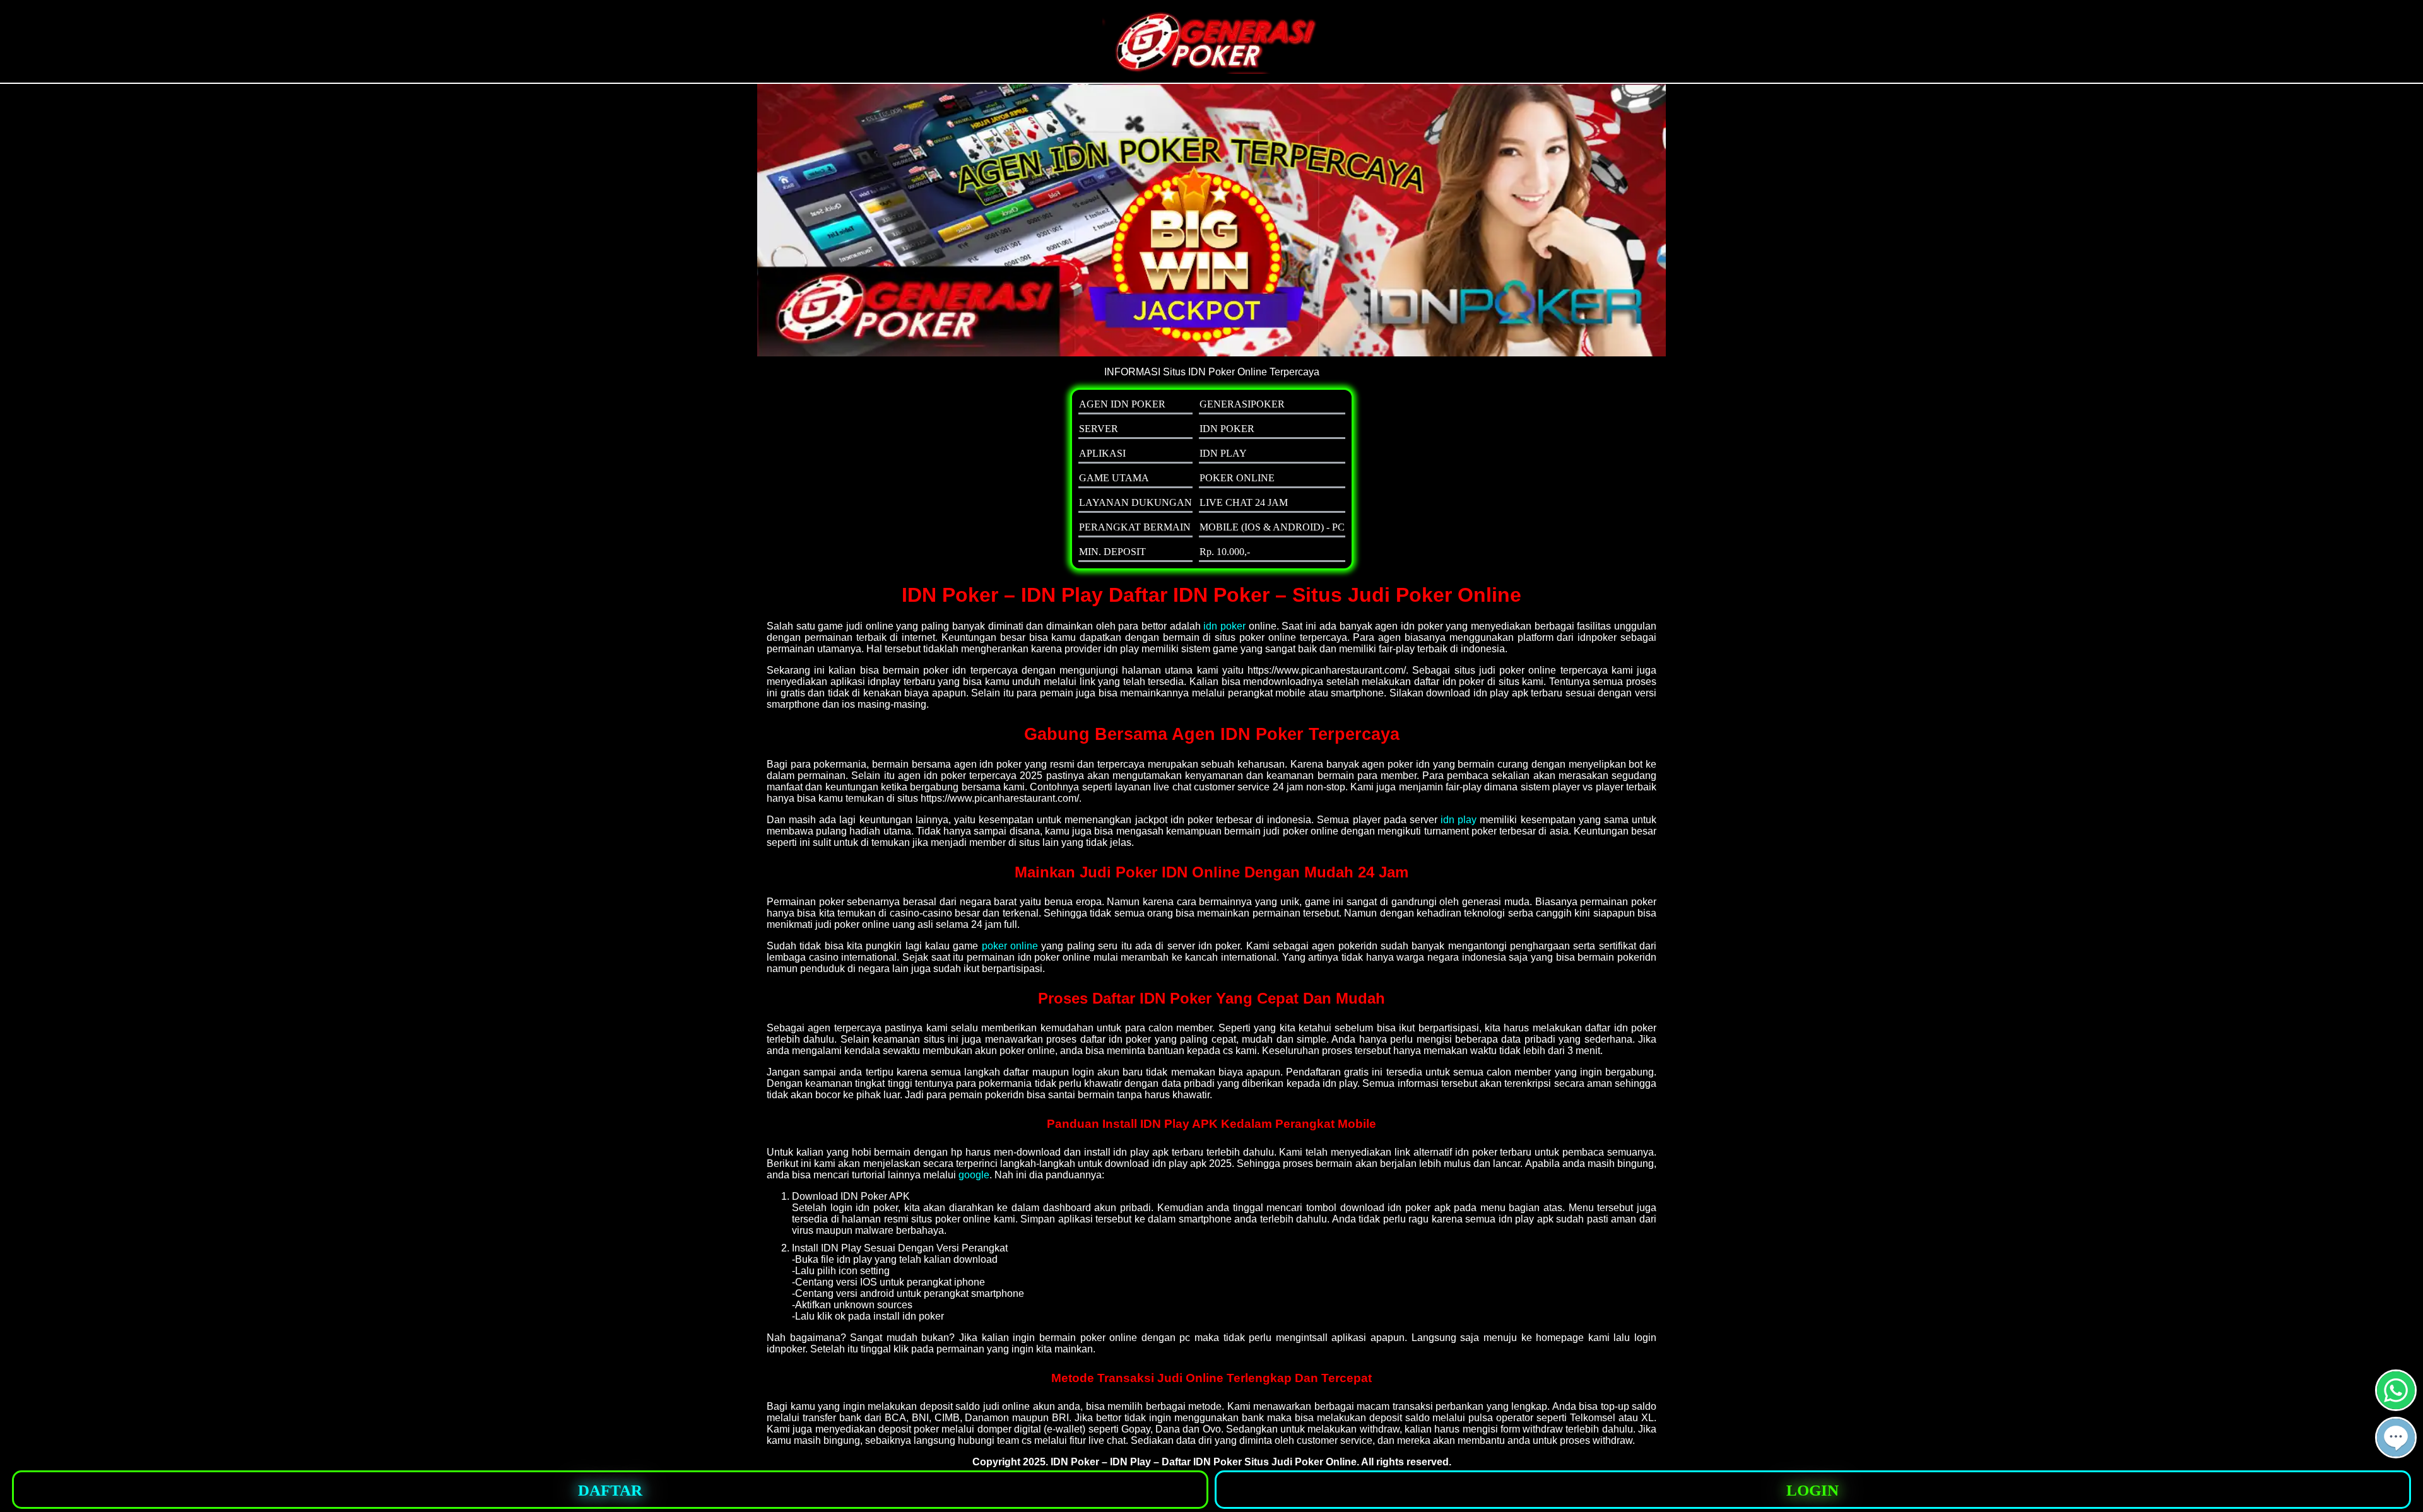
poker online (1010, 946)
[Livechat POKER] (2396, 1453)
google (974, 1175)
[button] (2396, 1438)
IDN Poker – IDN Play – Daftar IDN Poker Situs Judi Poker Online (1204, 1462)
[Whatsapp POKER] (2396, 1406)
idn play (1459, 820)
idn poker (1224, 626)
